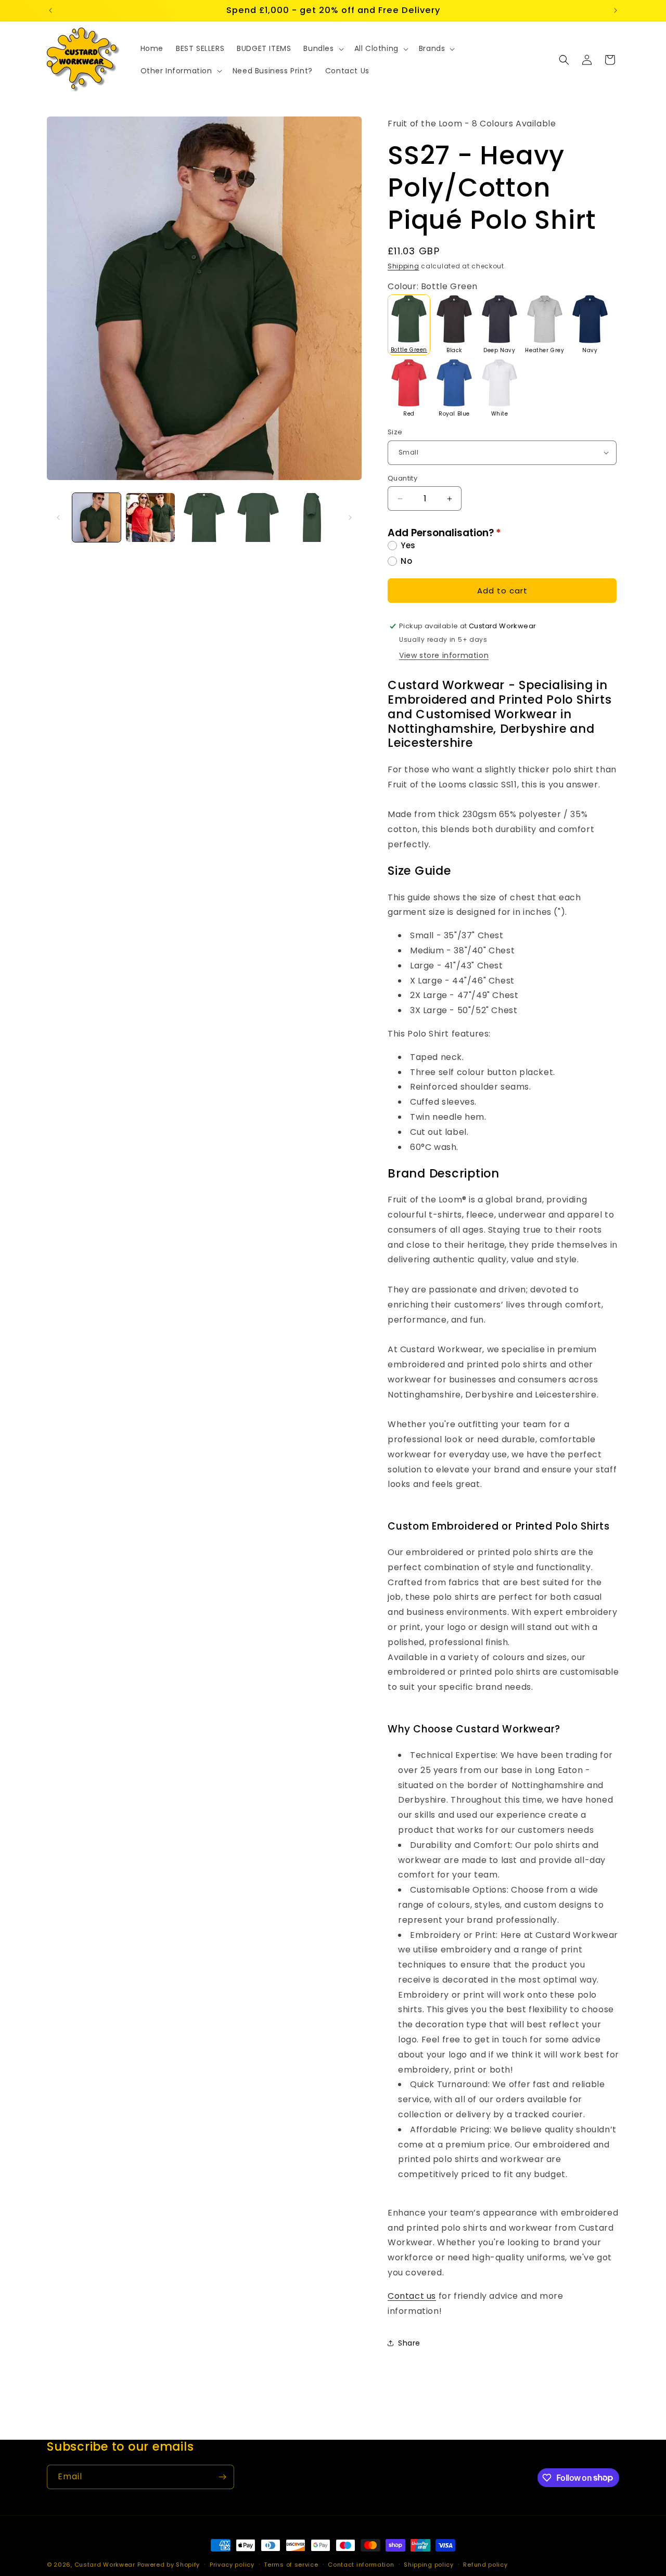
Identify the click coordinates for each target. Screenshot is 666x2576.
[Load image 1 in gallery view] (97, 517)
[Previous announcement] (50, 10)
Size (395, 432)
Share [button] (409, 2343)
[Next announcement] (616, 10)
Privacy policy (232, 2564)
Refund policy (485, 2564)
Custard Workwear (105, 2565)
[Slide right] (350, 517)
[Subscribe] (222, 2477)
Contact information (361, 2564)
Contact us (412, 2296)
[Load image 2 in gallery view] (150, 517)
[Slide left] (58, 517)
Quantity (402, 478)
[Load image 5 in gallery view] (312, 517)
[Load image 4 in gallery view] (258, 517)
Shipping (404, 266)
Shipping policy (429, 2564)
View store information (444, 655)
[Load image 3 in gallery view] (204, 517)
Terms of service (291, 2564)
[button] (322, 48)
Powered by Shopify (169, 2565)
